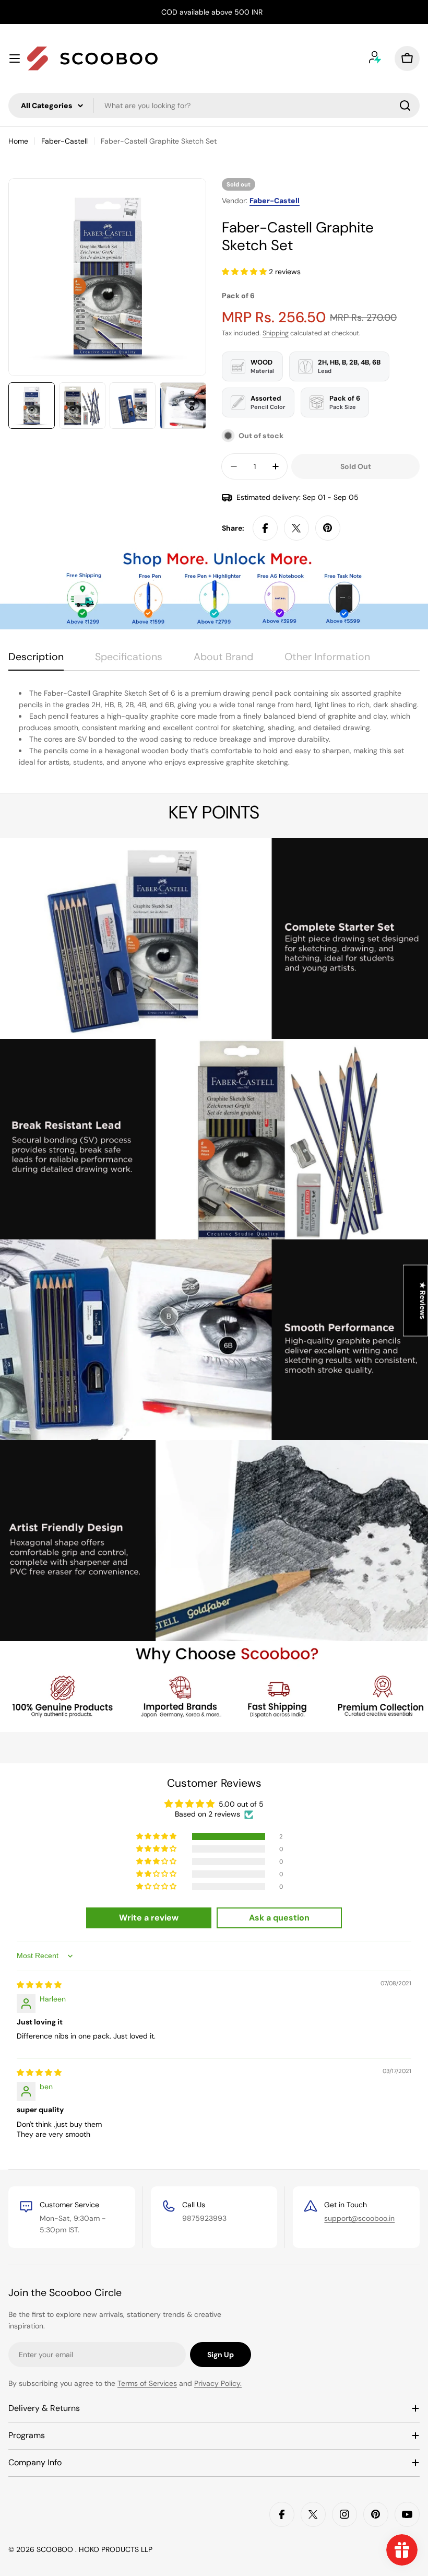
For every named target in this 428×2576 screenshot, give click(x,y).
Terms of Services (147, 2383)
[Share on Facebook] (265, 528)
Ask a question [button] (279, 1918)
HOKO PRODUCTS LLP (116, 2549)
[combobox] (214, 106)
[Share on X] (296, 528)
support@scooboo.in (359, 2218)
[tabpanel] (214, 728)
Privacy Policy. (218, 2383)
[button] (245, 272)
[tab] (36, 660)
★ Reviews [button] (423, 1301)
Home (18, 141)
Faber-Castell (64, 141)
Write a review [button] (149, 1918)
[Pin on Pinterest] (328, 528)
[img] (39, 1985)
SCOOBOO (56, 2549)
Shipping (276, 333)
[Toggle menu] (15, 58)
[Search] (405, 106)
